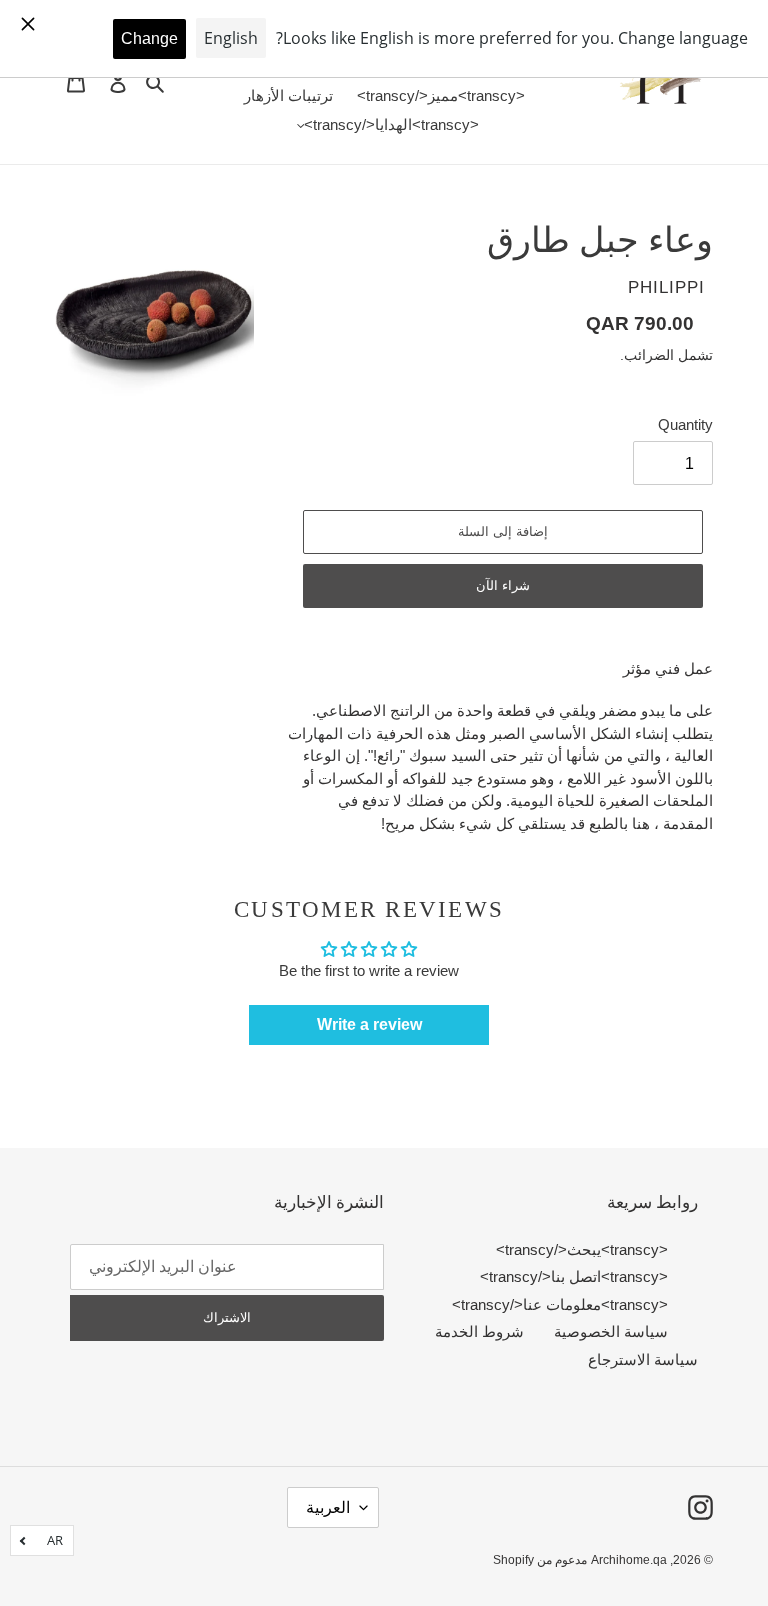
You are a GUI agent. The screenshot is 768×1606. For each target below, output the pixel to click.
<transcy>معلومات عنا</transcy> (560, 1304)
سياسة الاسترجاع (643, 1359)
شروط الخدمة (479, 1331)
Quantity (685, 424)
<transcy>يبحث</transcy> (582, 1249)
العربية (328, 1507)
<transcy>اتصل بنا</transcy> (574, 1276)
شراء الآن (503, 585)
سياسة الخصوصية (611, 1331)
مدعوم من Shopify (540, 1560)
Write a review (369, 1024)
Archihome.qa (629, 1560)
